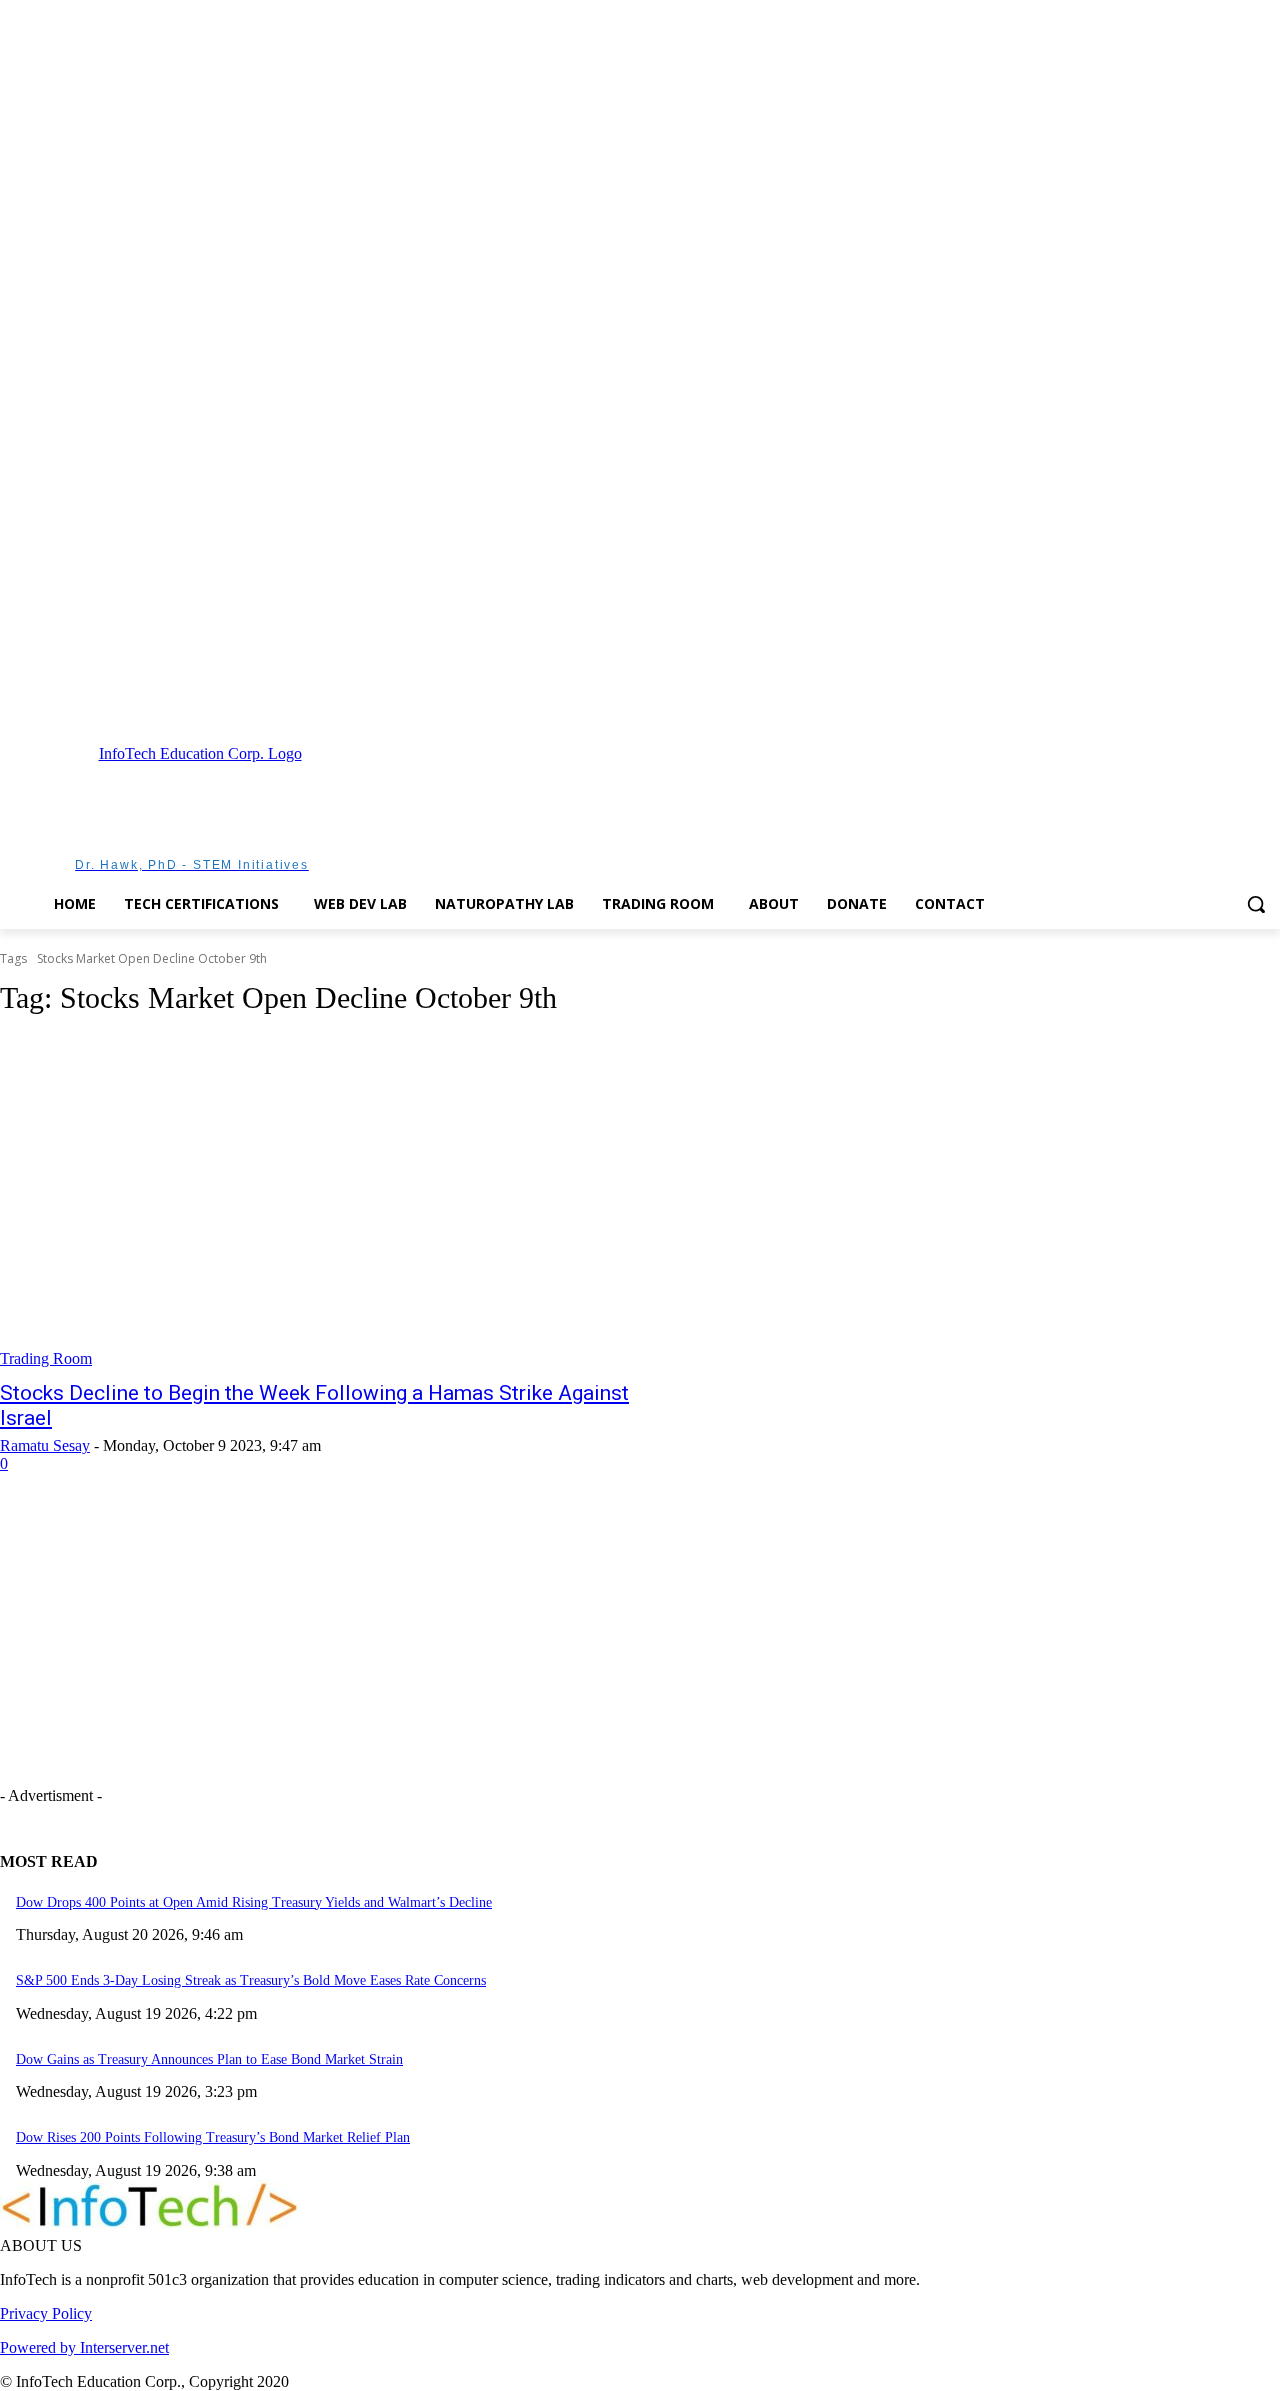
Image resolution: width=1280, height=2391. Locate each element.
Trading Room (46, 1358)
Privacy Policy (46, 2313)
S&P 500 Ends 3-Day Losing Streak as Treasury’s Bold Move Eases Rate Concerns (251, 1980)
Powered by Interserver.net (84, 2347)
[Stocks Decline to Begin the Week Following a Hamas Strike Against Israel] (332, 1202)
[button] (1256, 904)
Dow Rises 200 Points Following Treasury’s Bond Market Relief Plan (213, 2137)
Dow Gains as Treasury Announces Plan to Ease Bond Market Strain (209, 2059)
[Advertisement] (748, 806)
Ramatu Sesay (45, 1445)
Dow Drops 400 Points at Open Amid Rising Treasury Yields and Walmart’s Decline (254, 1902)
